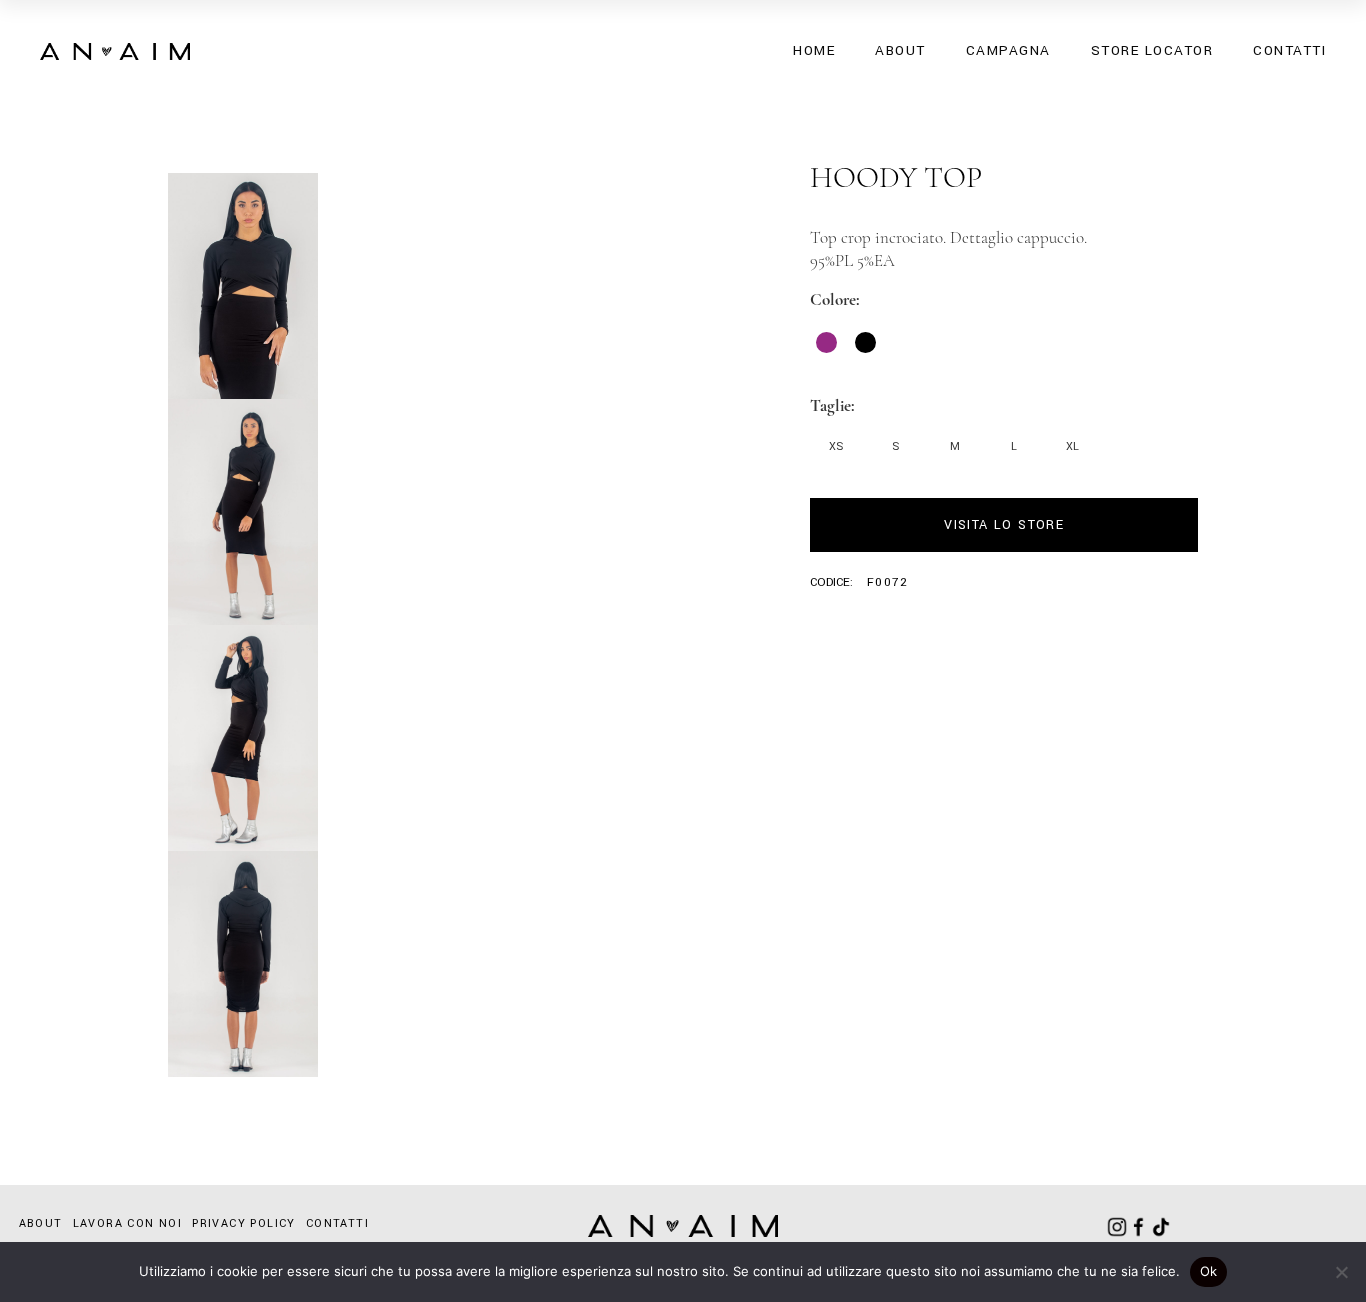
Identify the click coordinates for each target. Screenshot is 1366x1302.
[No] (1341, 1272)
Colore (833, 299)
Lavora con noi (128, 1223)
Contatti (337, 1223)
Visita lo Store (1004, 525)
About (41, 1223)
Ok (1209, 1271)
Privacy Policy (244, 1223)
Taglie (830, 405)
